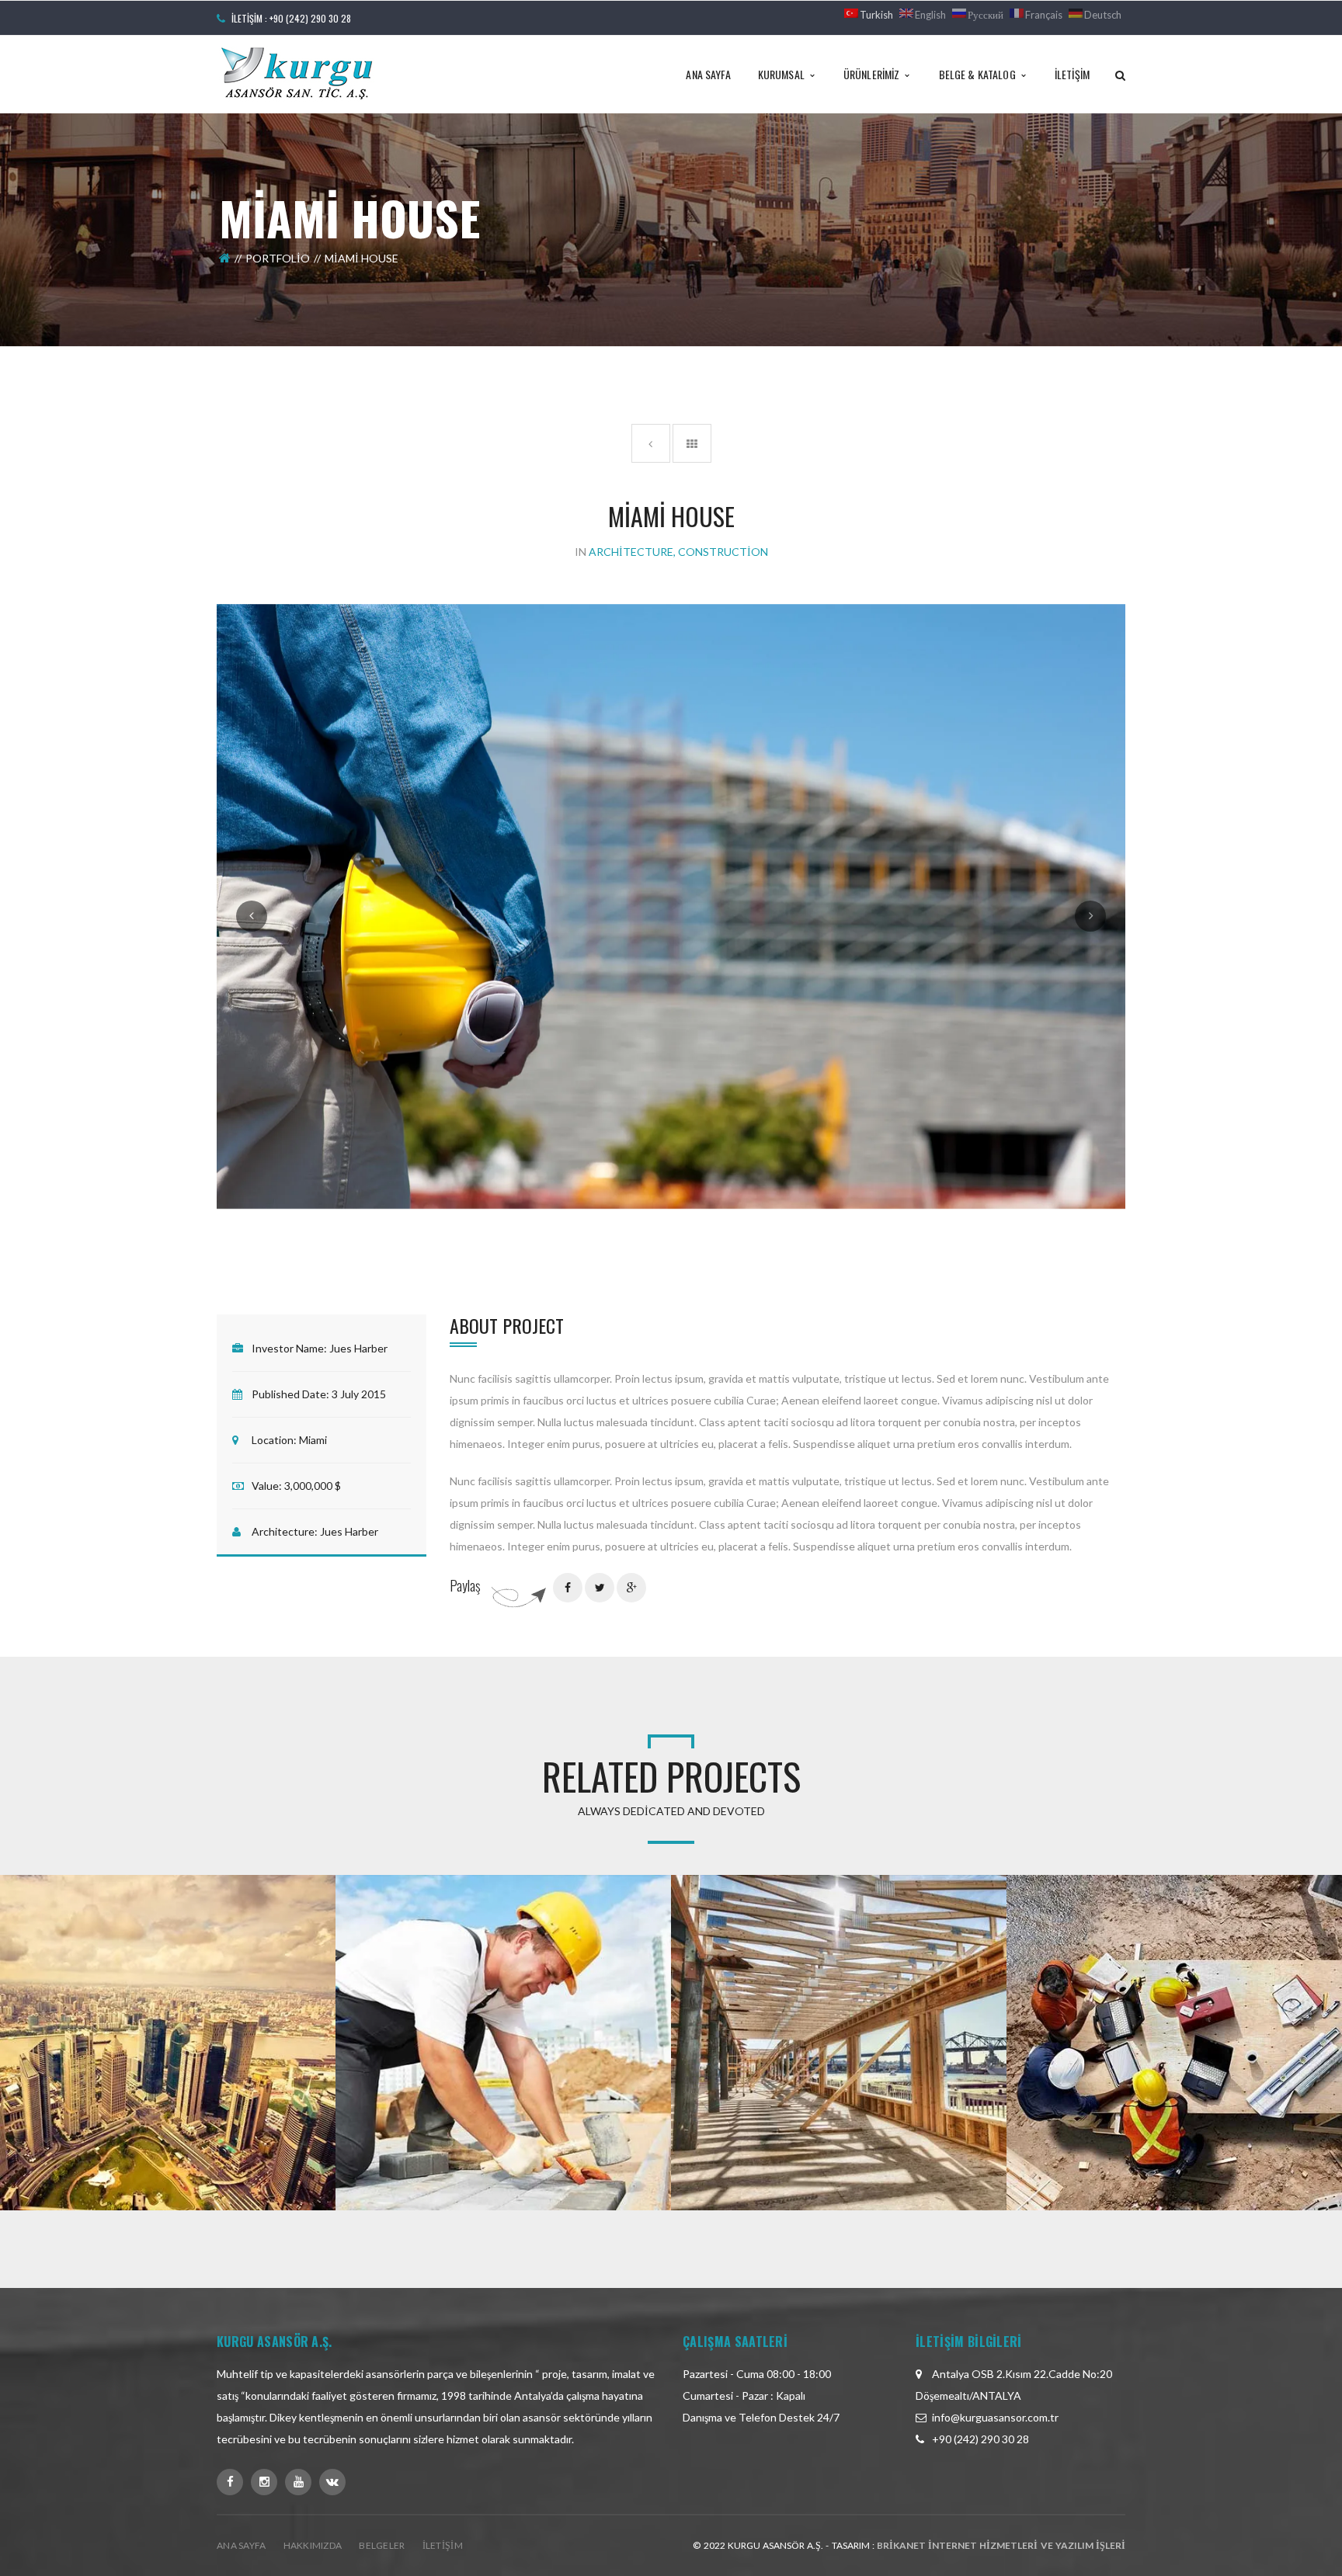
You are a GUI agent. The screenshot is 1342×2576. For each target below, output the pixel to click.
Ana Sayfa (242, 2545)
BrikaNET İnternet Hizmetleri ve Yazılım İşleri (1001, 2545)
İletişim (443, 2545)
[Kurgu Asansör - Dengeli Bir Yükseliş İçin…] (297, 73)
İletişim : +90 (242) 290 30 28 (291, 18)
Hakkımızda (313, 2545)
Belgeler (382, 2545)
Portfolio (278, 258)
